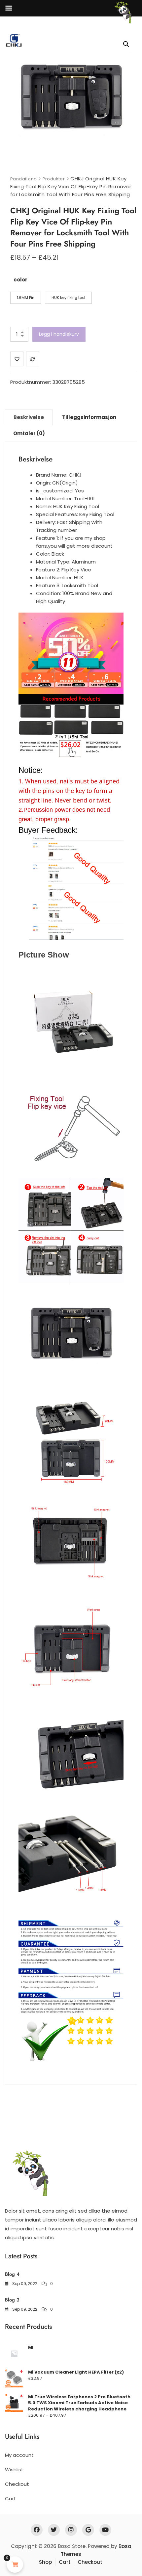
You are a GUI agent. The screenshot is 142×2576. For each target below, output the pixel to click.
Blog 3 (12, 2300)
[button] (126, 44)
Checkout (17, 2484)
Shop (45, 2562)
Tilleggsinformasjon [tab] (89, 417)
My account (19, 2455)
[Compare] (33, 359)
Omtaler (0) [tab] (29, 433)
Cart (11, 2498)
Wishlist (14, 2470)
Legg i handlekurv (59, 334)
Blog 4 (12, 2274)
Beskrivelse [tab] (29, 417)
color (20, 280)
